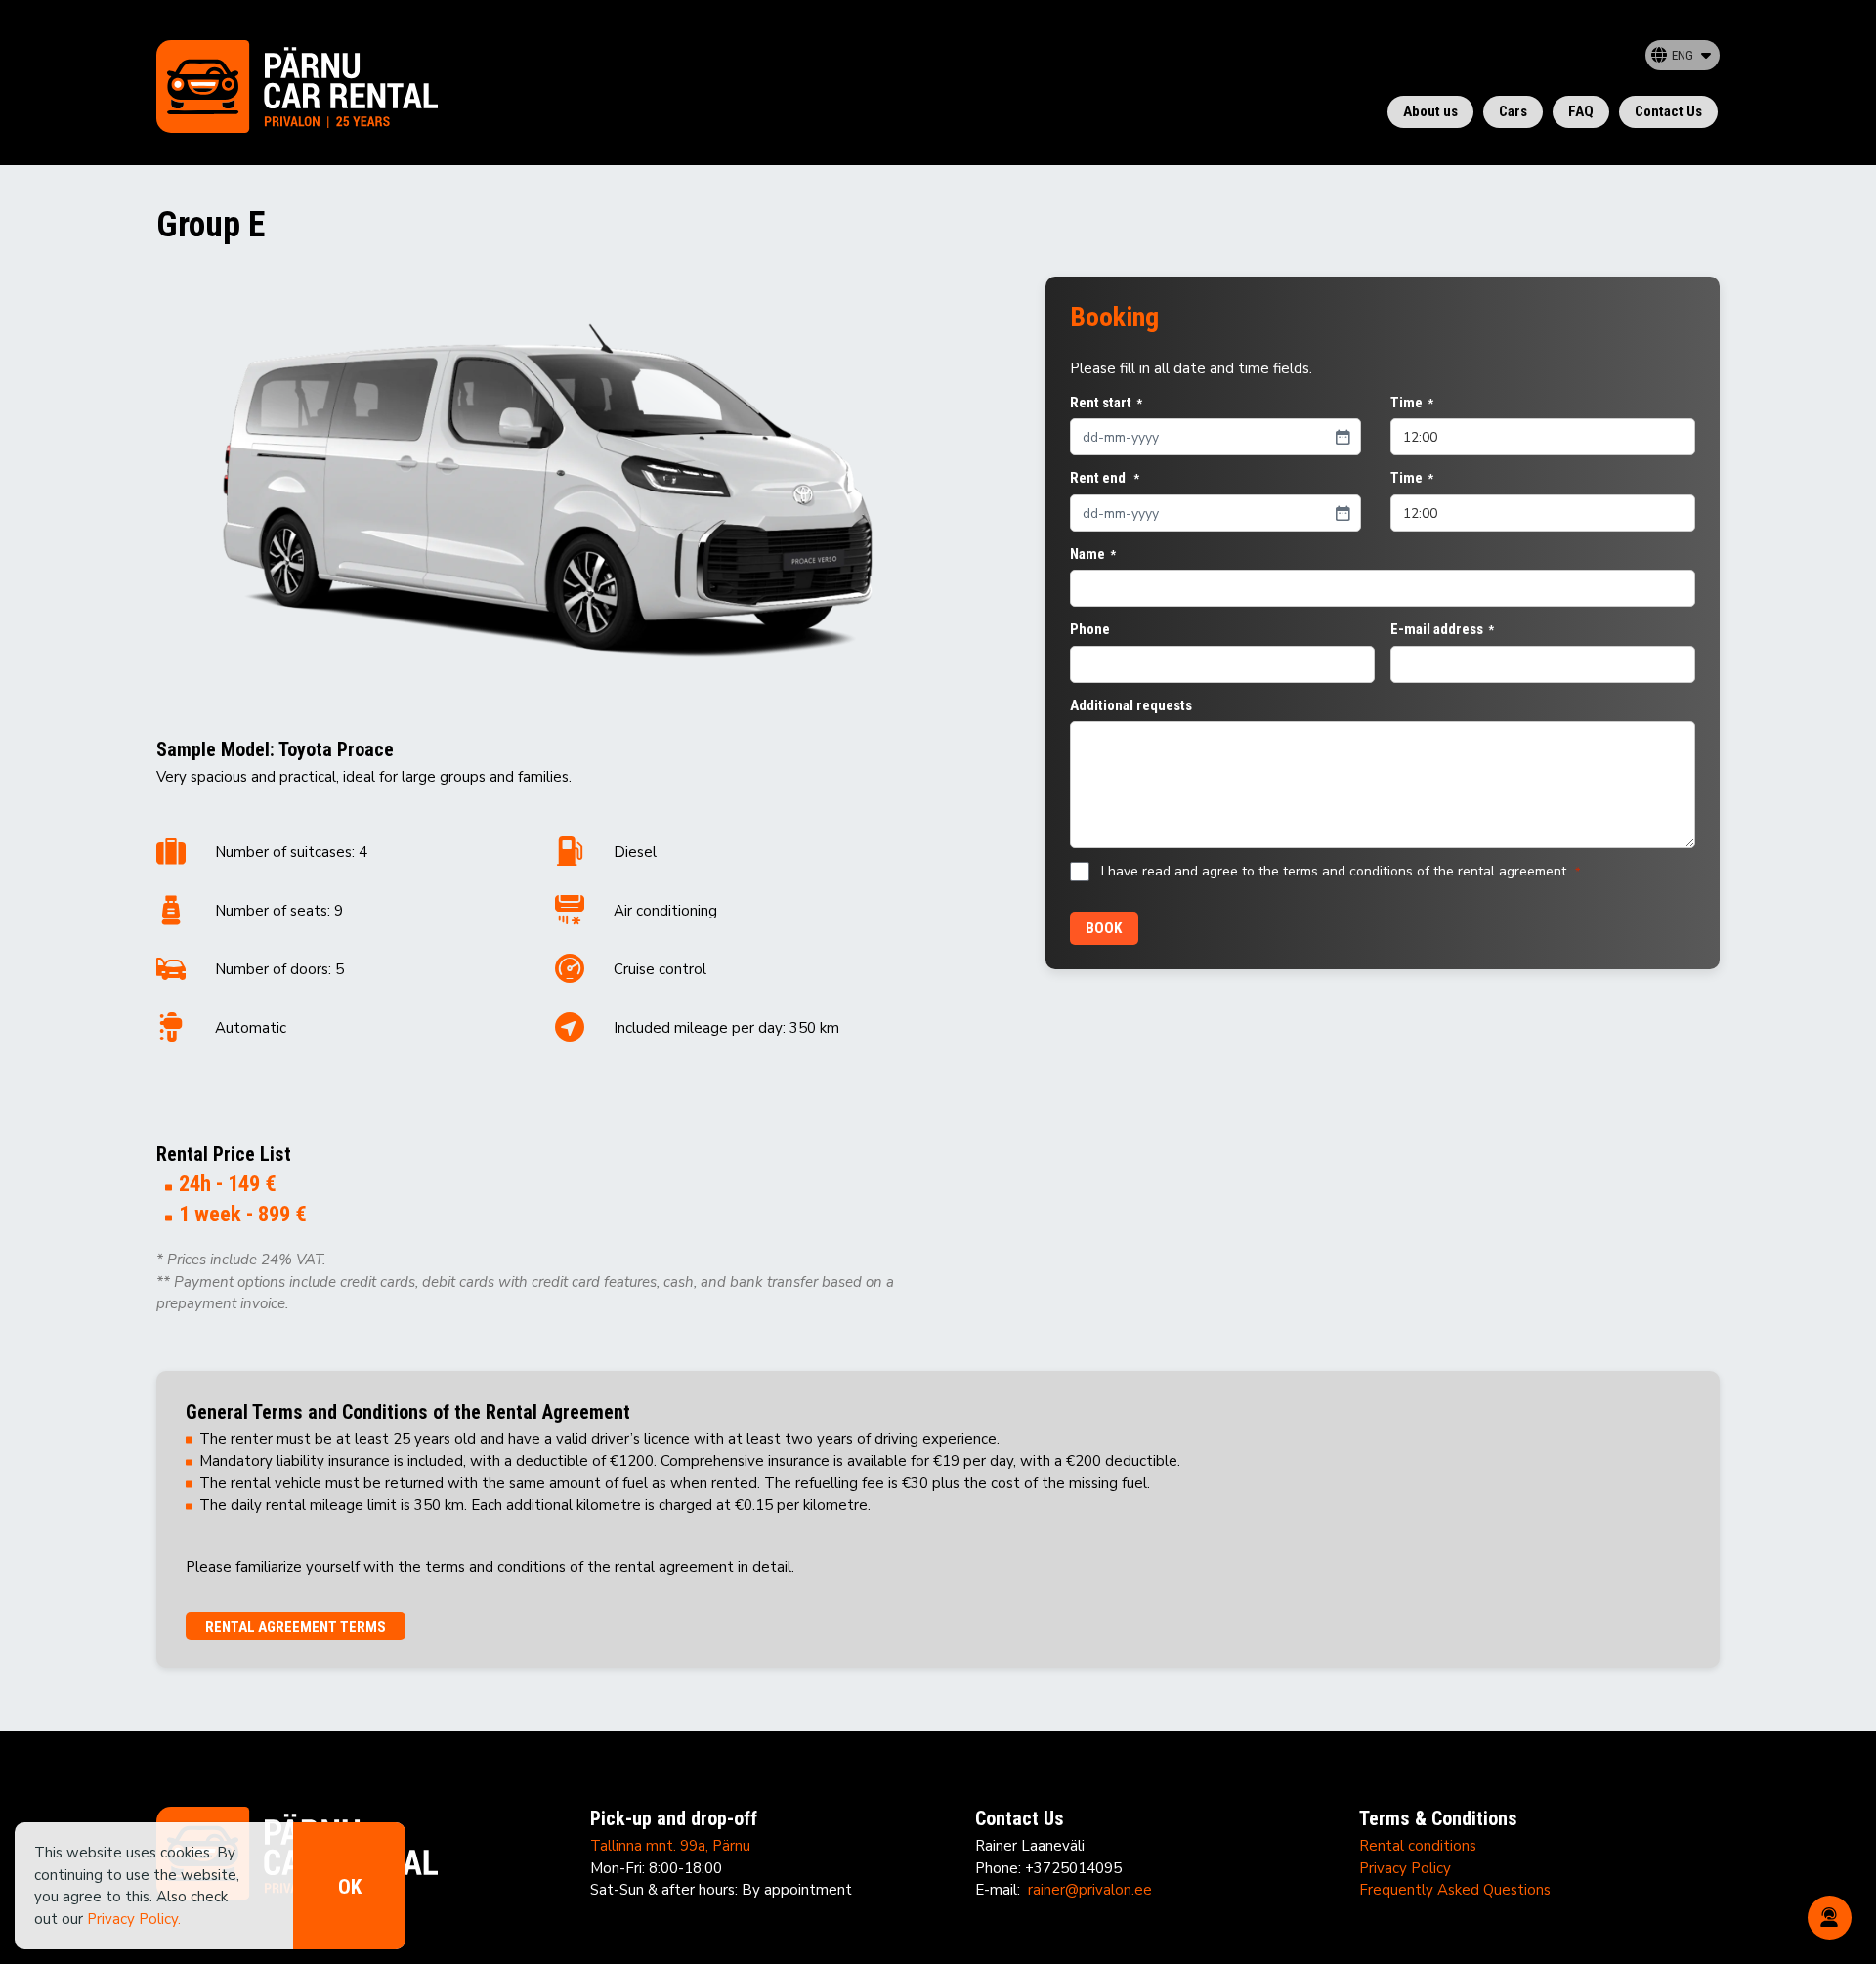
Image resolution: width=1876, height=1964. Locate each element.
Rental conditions (1418, 1846)
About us (1430, 111)
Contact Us (1668, 111)
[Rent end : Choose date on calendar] (1343, 513)
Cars (1513, 111)
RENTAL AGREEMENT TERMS (296, 1627)
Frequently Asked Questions (1455, 1890)
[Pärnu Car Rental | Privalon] (297, 96)
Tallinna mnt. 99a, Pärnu (670, 1846)
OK (350, 1887)
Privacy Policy (1405, 1868)
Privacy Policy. (134, 1919)
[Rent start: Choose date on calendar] (1343, 437)
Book (1104, 928)
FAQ (1581, 111)
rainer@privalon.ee (1090, 1890)
